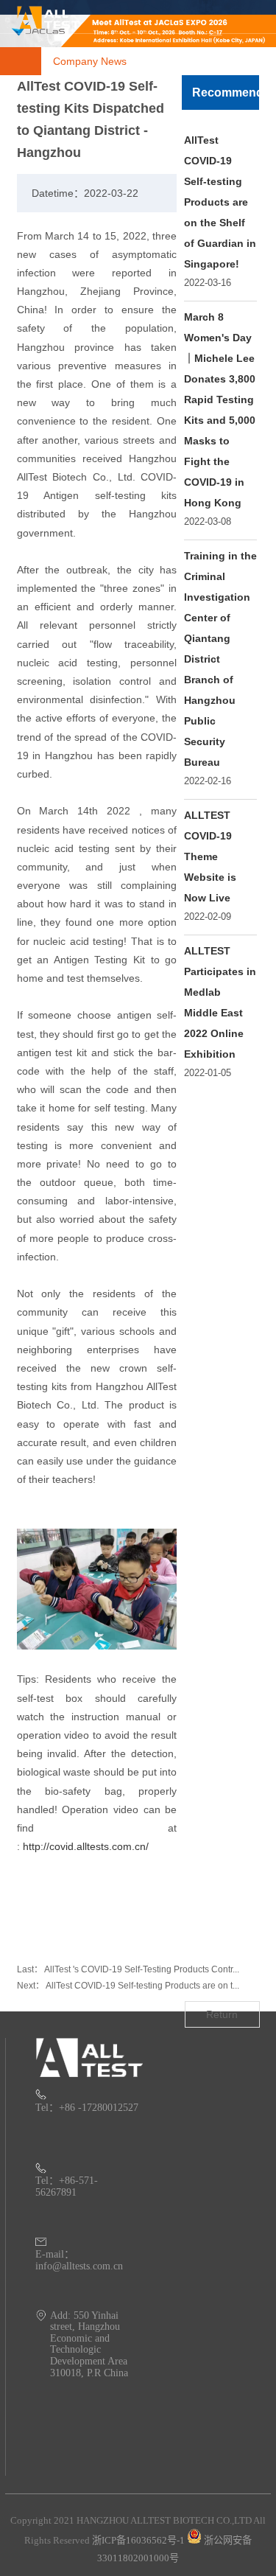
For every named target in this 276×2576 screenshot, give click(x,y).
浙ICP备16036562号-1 (138, 2540)
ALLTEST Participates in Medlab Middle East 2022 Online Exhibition (220, 1002)
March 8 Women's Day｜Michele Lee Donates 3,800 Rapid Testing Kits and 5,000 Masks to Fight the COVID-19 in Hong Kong (220, 410)
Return (222, 2014)
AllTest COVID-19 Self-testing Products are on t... (142, 1986)
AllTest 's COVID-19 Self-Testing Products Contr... (142, 1969)
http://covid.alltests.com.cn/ (86, 1846)
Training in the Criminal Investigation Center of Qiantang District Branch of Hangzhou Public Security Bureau (220, 659)
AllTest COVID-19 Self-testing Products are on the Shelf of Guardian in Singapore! (220, 202)
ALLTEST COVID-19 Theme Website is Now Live (210, 856)
